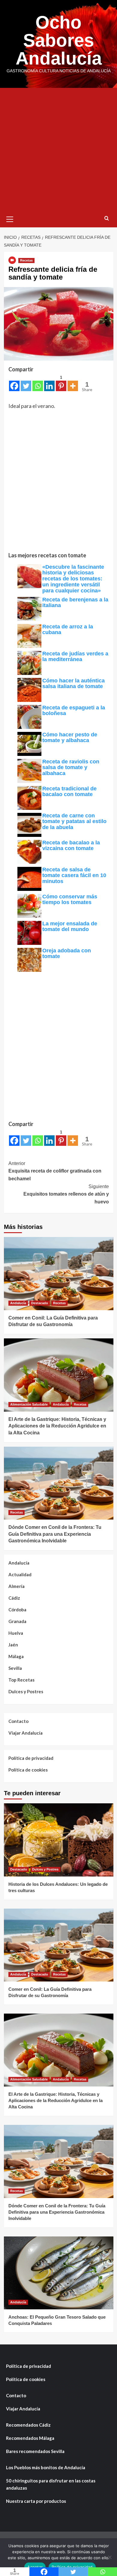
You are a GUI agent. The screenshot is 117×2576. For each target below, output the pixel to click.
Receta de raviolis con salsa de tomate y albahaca (71, 768)
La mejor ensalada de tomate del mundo (70, 927)
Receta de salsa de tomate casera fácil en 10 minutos (74, 876)
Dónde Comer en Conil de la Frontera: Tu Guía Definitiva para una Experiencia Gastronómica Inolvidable (55, 1534)
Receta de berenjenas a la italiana (75, 603)
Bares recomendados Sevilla (35, 2451)
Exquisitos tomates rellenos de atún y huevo (66, 1194)
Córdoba (17, 1610)
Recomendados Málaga (30, 2438)
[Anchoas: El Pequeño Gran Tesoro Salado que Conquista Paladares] (59, 2273)
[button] (10, 218)
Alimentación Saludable (29, 1404)
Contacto (18, 1721)
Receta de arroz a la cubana (68, 630)
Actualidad (20, 1574)
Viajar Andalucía (25, 1733)
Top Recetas (21, 1680)
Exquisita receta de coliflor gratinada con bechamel (55, 1171)
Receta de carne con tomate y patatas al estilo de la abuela (74, 822)
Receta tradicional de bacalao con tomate (69, 792)
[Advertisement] (58, 149)
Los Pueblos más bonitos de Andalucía (46, 2467)
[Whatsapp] (38, 383)
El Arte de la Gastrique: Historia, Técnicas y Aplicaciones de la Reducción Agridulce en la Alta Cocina (57, 1426)
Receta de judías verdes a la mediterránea (75, 657)
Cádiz (14, 1598)
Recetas (26, 260)
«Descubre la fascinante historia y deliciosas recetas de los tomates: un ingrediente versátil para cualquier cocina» (73, 579)
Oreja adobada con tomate (67, 954)
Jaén (13, 1645)
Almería (16, 1586)
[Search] (107, 219)
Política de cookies (28, 1770)
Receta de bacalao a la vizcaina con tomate (71, 846)
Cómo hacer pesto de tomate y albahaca (70, 738)
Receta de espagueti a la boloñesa (74, 711)
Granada (17, 1621)
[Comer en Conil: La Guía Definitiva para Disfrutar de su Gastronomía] (59, 1273)
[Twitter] (26, 383)
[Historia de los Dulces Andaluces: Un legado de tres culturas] (59, 1840)
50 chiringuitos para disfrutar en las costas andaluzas (51, 2484)
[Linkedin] (49, 383)
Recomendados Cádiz (28, 2425)
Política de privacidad (31, 1758)
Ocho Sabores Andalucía (59, 40)
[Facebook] (14, 383)
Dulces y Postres (26, 1691)
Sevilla (15, 1668)
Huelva (16, 1633)
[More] (73, 383)
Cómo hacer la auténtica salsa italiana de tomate (73, 684)
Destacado (40, 1303)
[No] (109, 2557)
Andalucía (18, 1303)
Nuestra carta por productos (36, 2501)
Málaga (16, 1656)
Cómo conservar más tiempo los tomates (70, 900)
